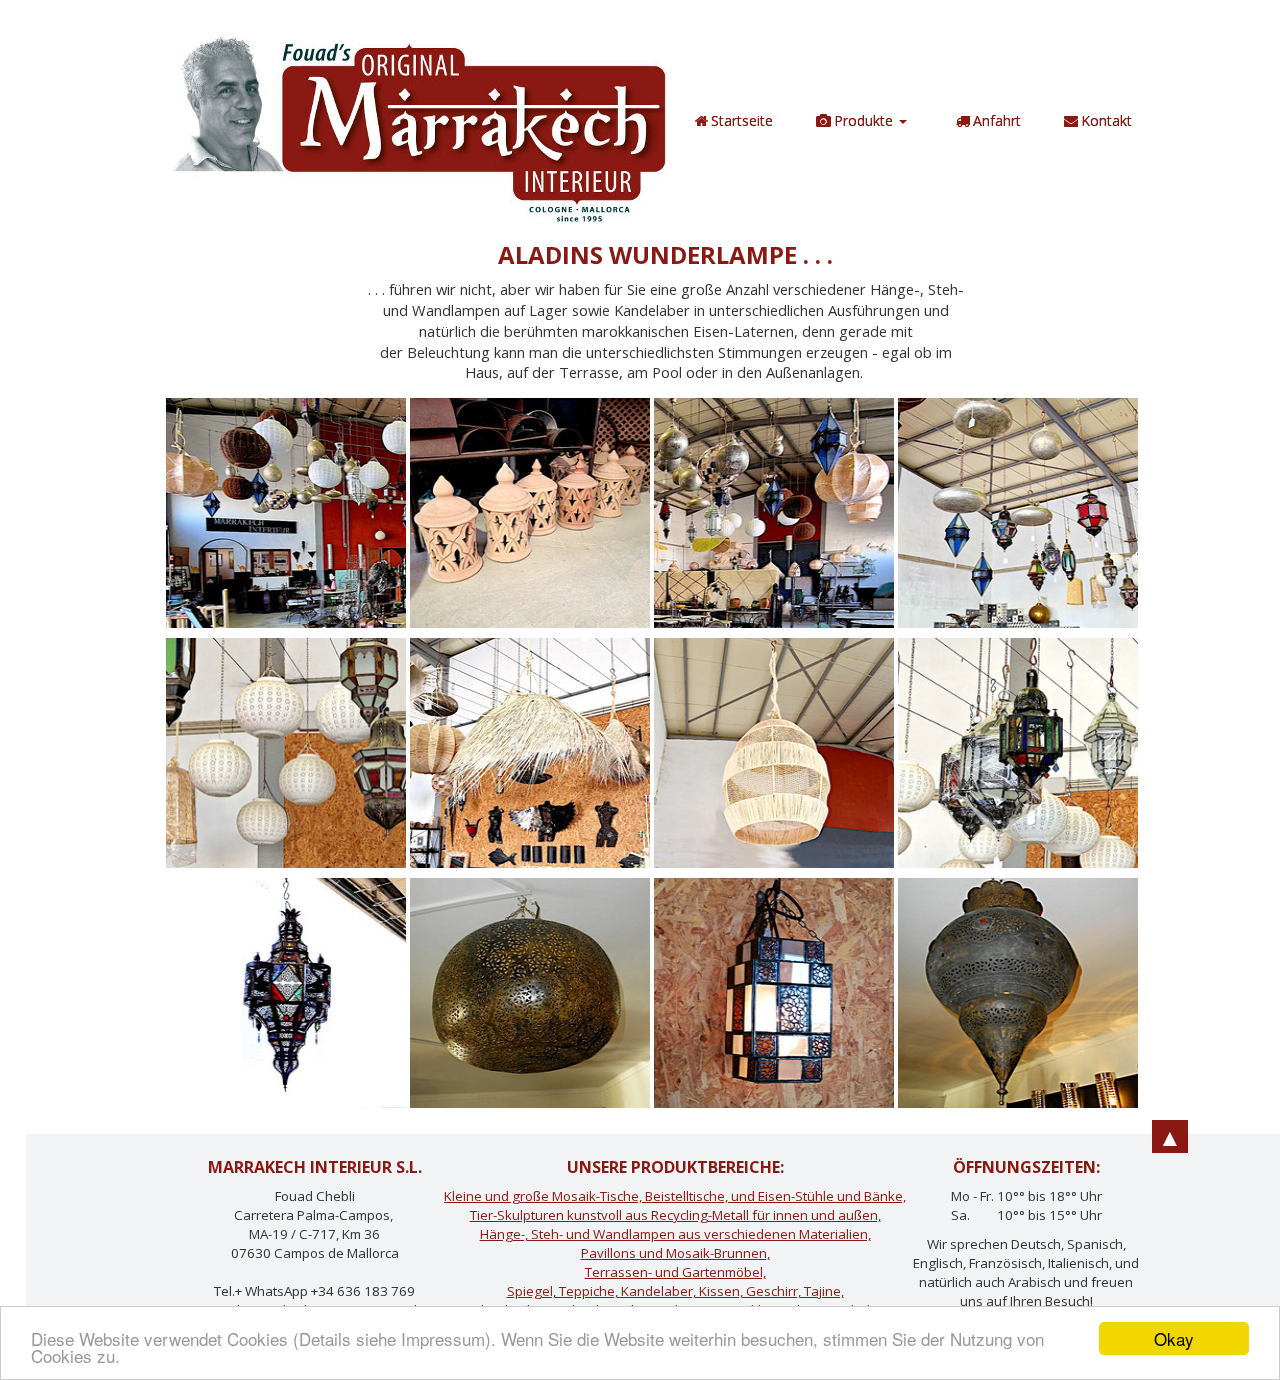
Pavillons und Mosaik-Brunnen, (675, 1253)
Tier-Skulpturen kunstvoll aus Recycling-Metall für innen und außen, (675, 1215)
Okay (1174, 1338)
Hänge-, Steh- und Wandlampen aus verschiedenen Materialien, (675, 1234)
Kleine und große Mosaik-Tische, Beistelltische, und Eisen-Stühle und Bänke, (675, 1196)
